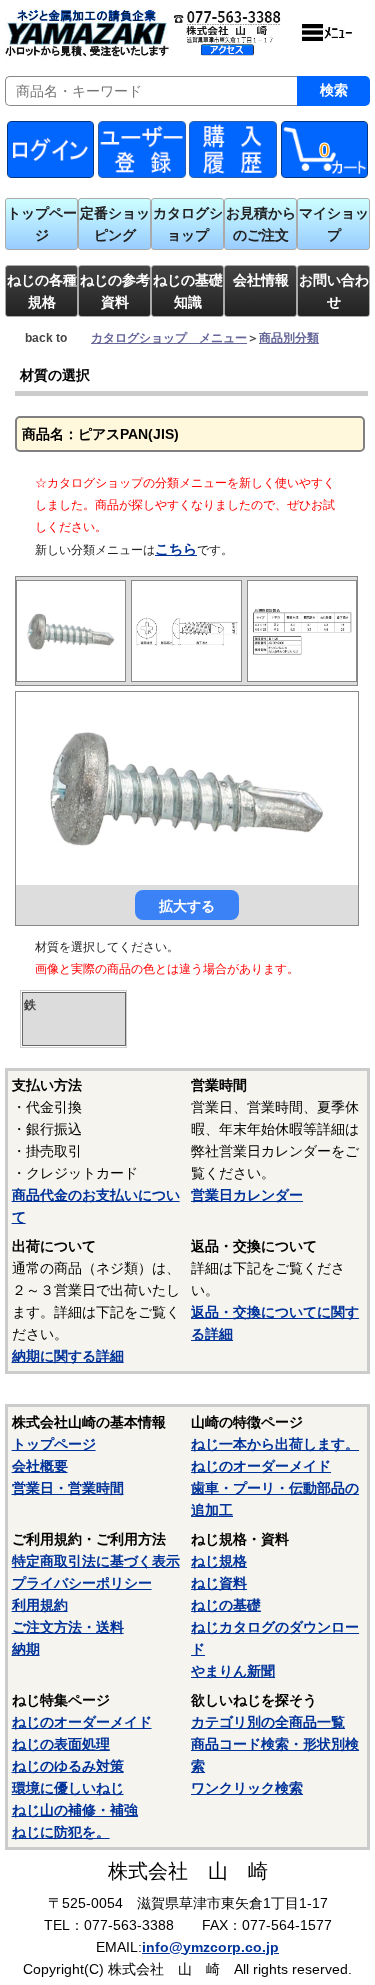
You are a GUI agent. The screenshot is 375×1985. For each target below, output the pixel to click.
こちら (176, 549)
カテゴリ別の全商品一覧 (268, 1722)
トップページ (42, 224)
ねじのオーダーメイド (261, 1466)
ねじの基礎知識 (188, 291)
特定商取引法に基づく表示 (96, 1561)
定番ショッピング (115, 224)
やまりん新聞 (233, 1671)
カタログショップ (188, 224)
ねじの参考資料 (115, 291)
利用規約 (40, 1605)
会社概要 (40, 1466)
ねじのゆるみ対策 (68, 1766)
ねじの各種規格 (42, 291)
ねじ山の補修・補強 (75, 1810)
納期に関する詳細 (68, 1356)
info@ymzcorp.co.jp (210, 1947)
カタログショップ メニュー (169, 338)
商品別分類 (289, 338)
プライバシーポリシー (82, 1583)
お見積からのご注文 (261, 224)
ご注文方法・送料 (68, 1627)
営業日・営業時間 (68, 1488)
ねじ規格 (219, 1561)
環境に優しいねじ (68, 1788)
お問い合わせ (334, 291)
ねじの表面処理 (61, 1744)
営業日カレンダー (247, 1195)
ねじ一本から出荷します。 (275, 1444)
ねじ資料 (219, 1583)
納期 (26, 1649)
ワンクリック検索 (247, 1788)
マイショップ (334, 224)
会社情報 (261, 280)
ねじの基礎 (226, 1605)
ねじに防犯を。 (61, 1832)
